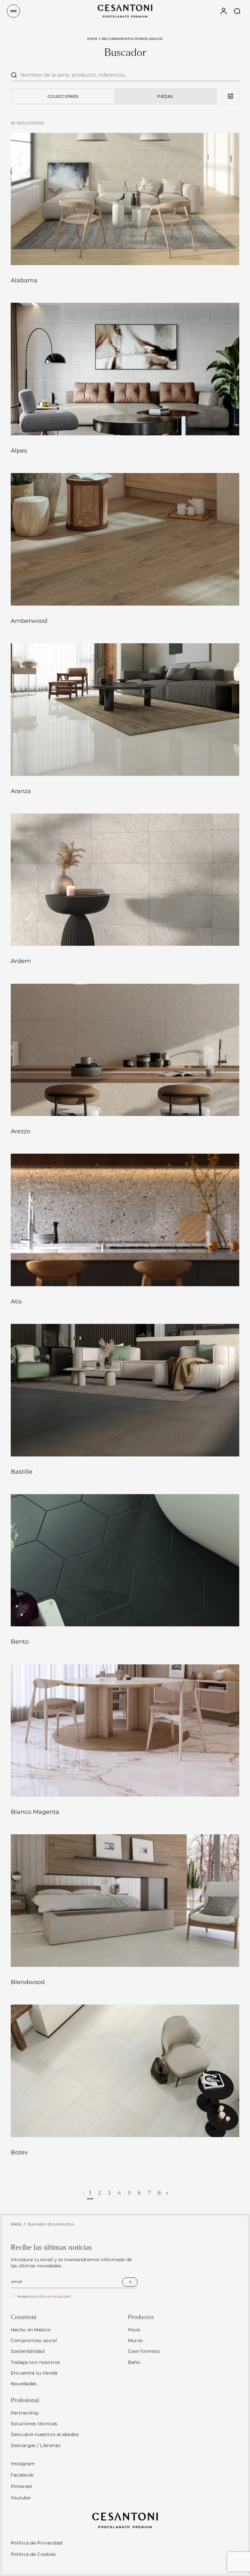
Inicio (16, 2224)
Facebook (22, 2475)
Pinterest (22, 2486)
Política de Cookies (33, 2554)
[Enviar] (130, 2282)
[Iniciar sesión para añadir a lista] (226, 253)
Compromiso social (34, 2340)
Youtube (21, 2498)
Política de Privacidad (37, 2543)
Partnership (25, 2413)
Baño (134, 2362)
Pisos (134, 2330)
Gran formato (144, 2351)
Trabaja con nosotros (35, 2362)
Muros (135, 2340)
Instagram (23, 2464)
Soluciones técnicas (34, 2424)
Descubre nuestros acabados (45, 2434)
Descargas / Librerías (36, 2445)
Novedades (24, 2384)
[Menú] (13, 11)
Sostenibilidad (28, 2351)
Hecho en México (31, 2330)
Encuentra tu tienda (34, 2373)
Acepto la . (44, 2296)
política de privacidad (52, 2296)
